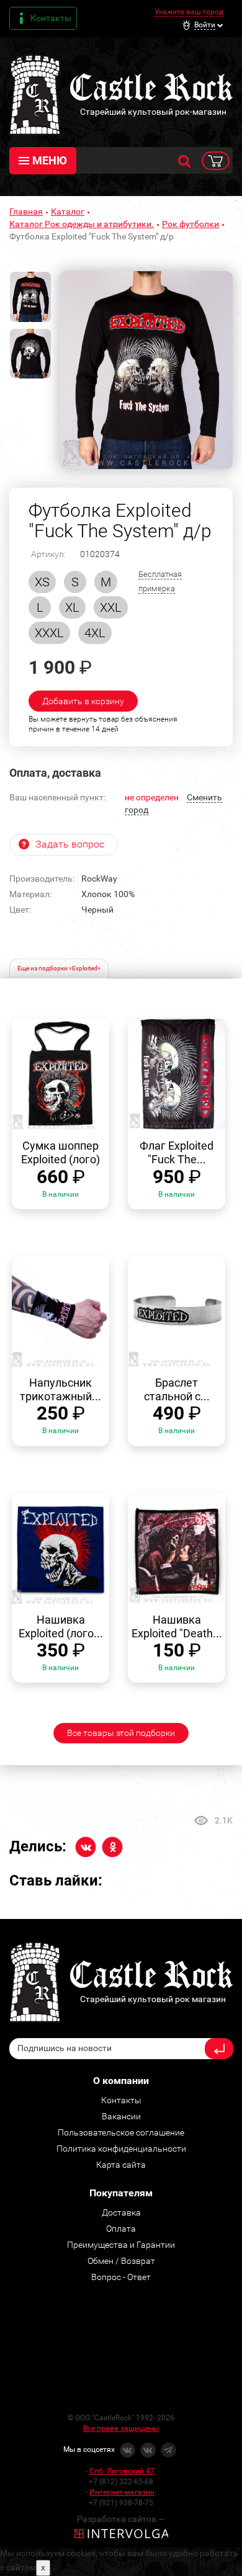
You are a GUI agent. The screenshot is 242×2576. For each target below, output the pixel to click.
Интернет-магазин (122, 2492)
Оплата (121, 2229)
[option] (146, 370)
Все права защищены (121, 2428)
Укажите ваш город (189, 12)
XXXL (49, 633)
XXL (111, 607)
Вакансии (121, 2116)
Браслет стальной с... (177, 1389)
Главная (26, 212)
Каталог (68, 212)
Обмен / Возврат (121, 2261)
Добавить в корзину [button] (83, 701)
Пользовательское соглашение (121, 2132)
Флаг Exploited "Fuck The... (177, 1152)
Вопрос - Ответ (121, 2277)
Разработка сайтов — (121, 2519)
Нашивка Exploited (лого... (61, 1626)
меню (50, 160)
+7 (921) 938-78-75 (121, 2503)
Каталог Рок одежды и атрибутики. (82, 224)
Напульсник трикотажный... (60, 1389)
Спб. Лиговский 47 (122, 2471)
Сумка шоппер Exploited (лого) (60, 1152)
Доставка (121, 2212)
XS (42, 582)
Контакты (51, 18)
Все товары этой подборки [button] (121, 1733)
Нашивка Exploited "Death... (177, 1626)
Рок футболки (190, 224)
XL (72, 607)
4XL (95, 633)
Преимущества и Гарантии (121, 2245)
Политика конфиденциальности (121, 2149)
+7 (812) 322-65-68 (121, 2482)
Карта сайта (121, 2165)
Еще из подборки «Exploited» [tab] (59, 968)
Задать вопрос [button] (70, 844)
